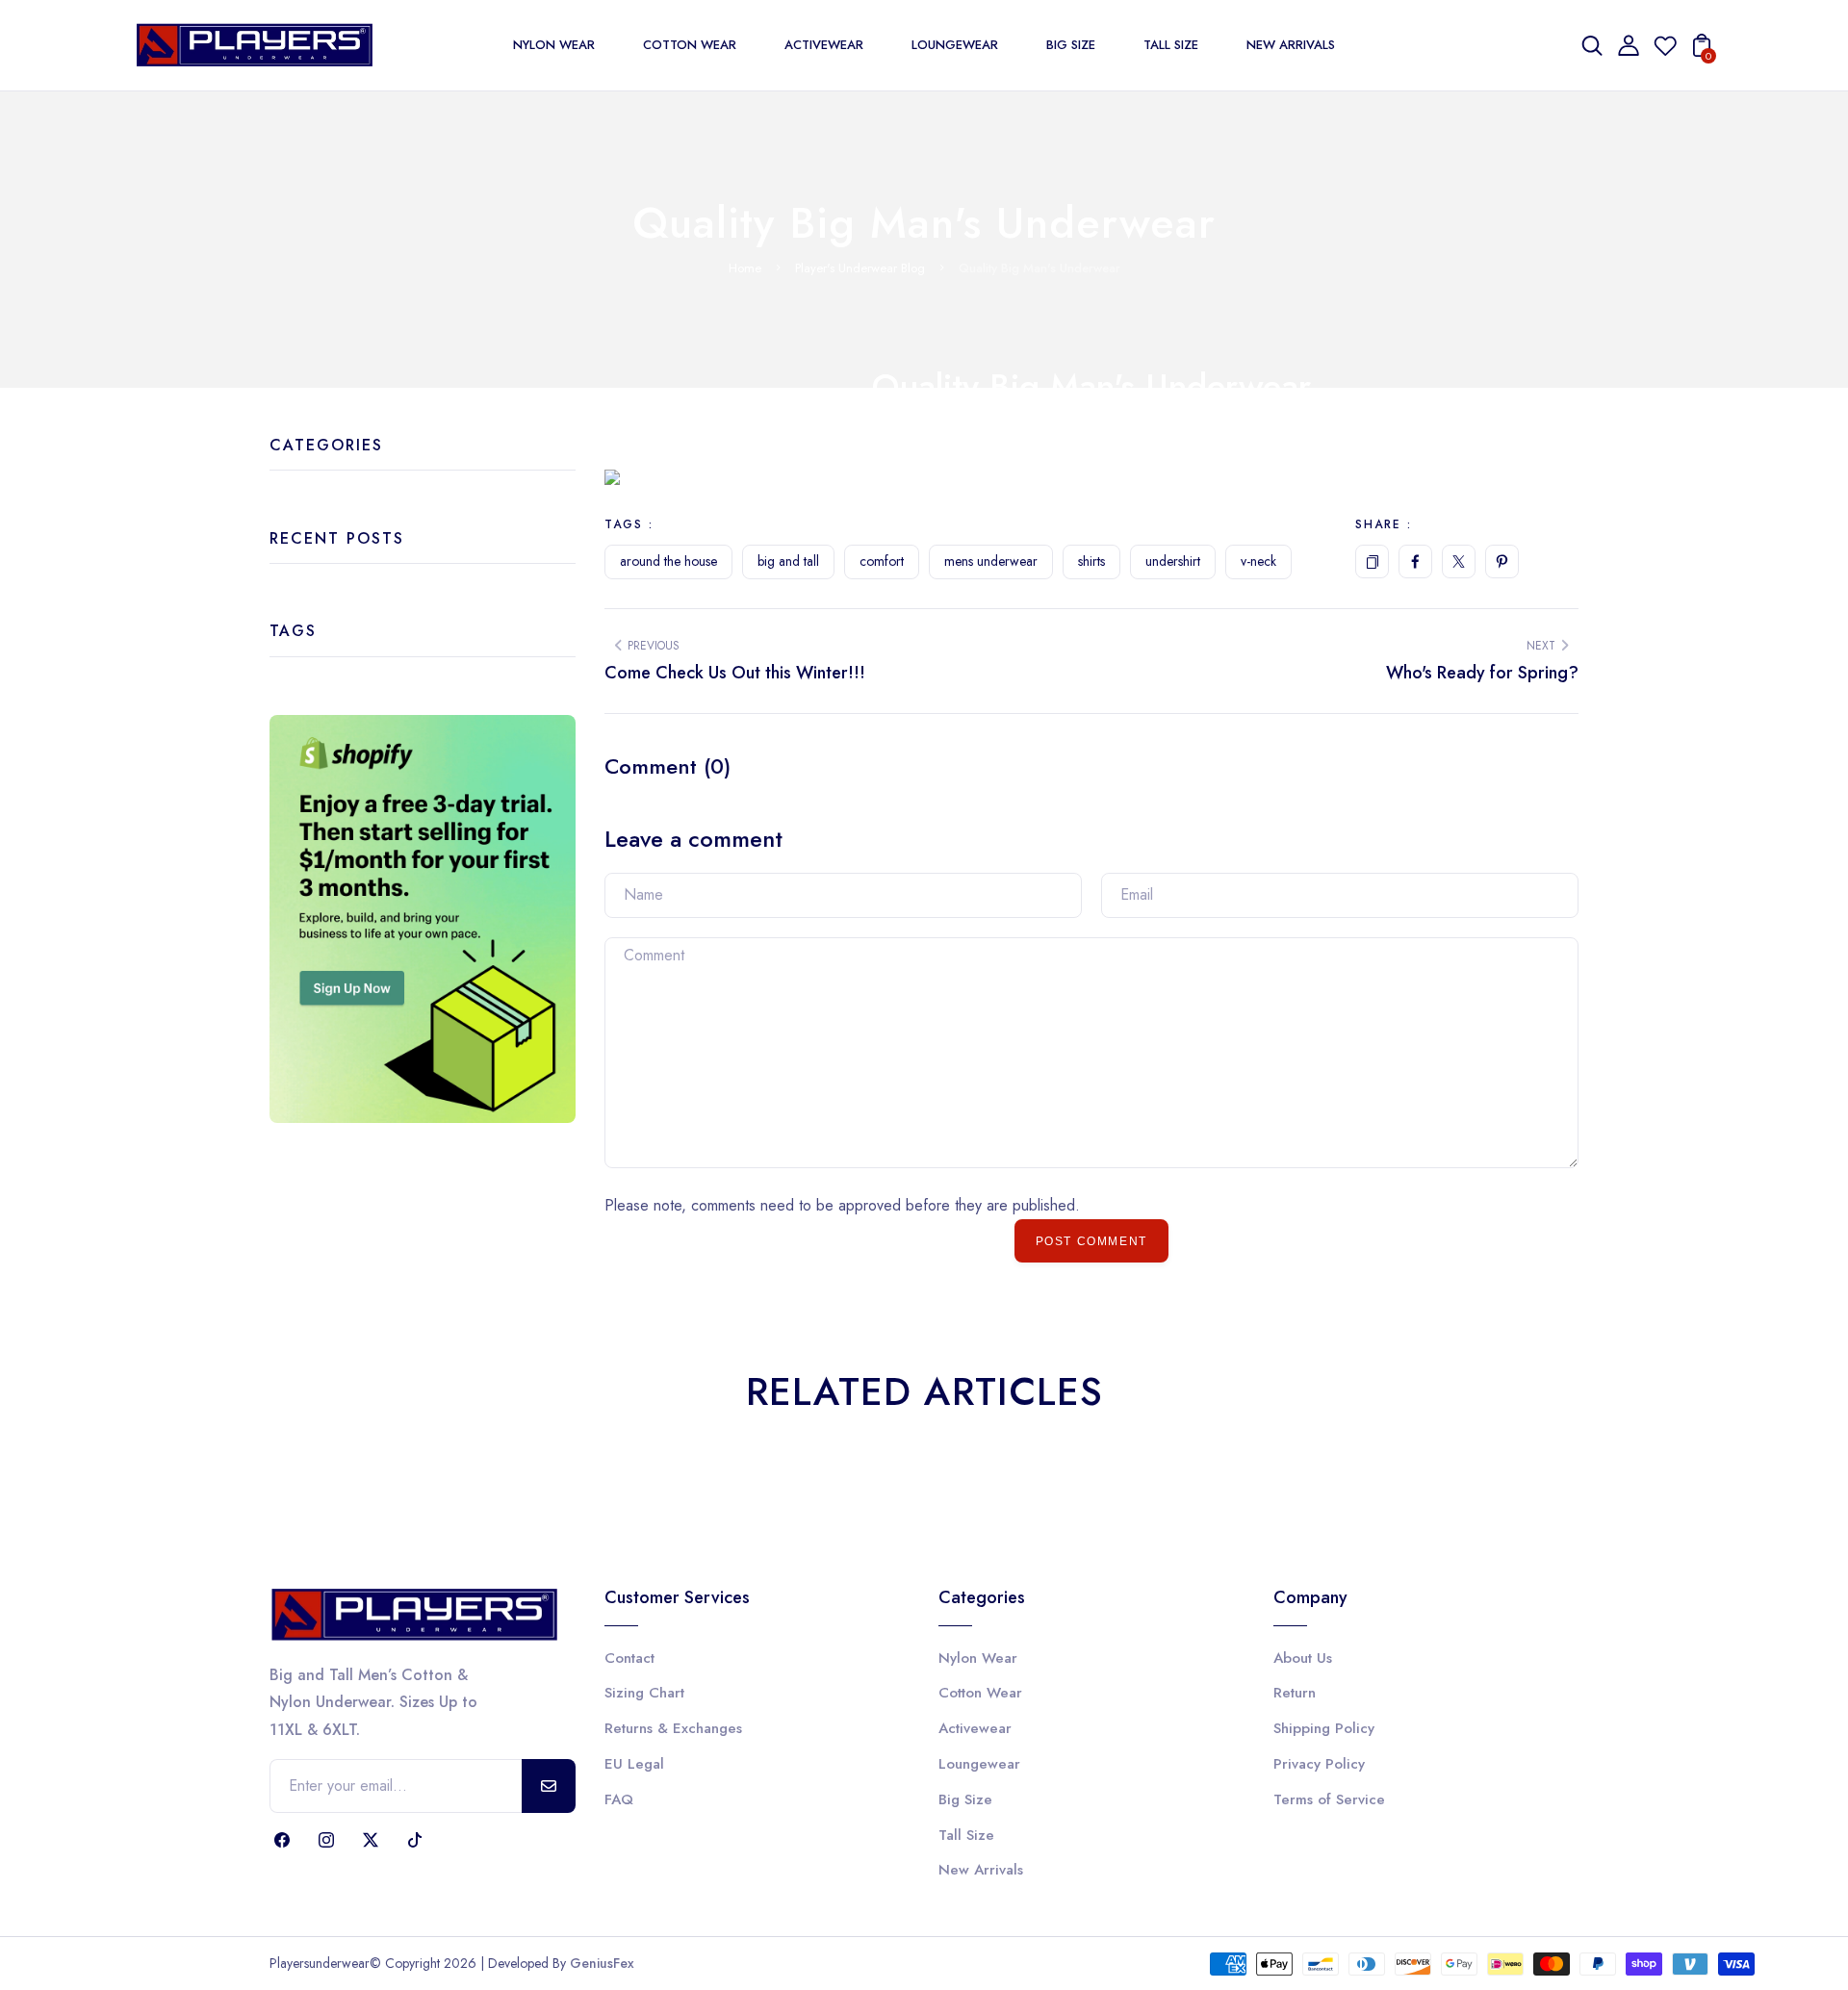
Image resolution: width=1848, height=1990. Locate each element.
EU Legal (634, 1764)
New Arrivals (981, 1870)
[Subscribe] (549, 1786)
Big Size (965, 1799)
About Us (1303, 1658)
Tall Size (966, 1835)
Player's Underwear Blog (860, 268)
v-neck (1258, 561)
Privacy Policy (1319, 1764)
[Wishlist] (1665, 51)
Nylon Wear (978, 1658)
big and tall (788, 561)
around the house (668, 561)
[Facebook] (1415, 561)
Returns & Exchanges (673, 1728)
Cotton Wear (980, 1693)
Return (1295, 1693)
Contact (629, 1658)
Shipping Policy (1324, 1728)
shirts (1091, 561)
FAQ (619, 1799)
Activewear (975, 1728)
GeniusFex (602, 1963)
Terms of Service (1329, 1799)
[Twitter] (1459, 561)
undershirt (1173, 561)
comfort (882, 561)
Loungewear (979, 1764)
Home (745, 268)
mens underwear (991, 561)
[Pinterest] (1502, 561)
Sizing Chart (644, 1693)
